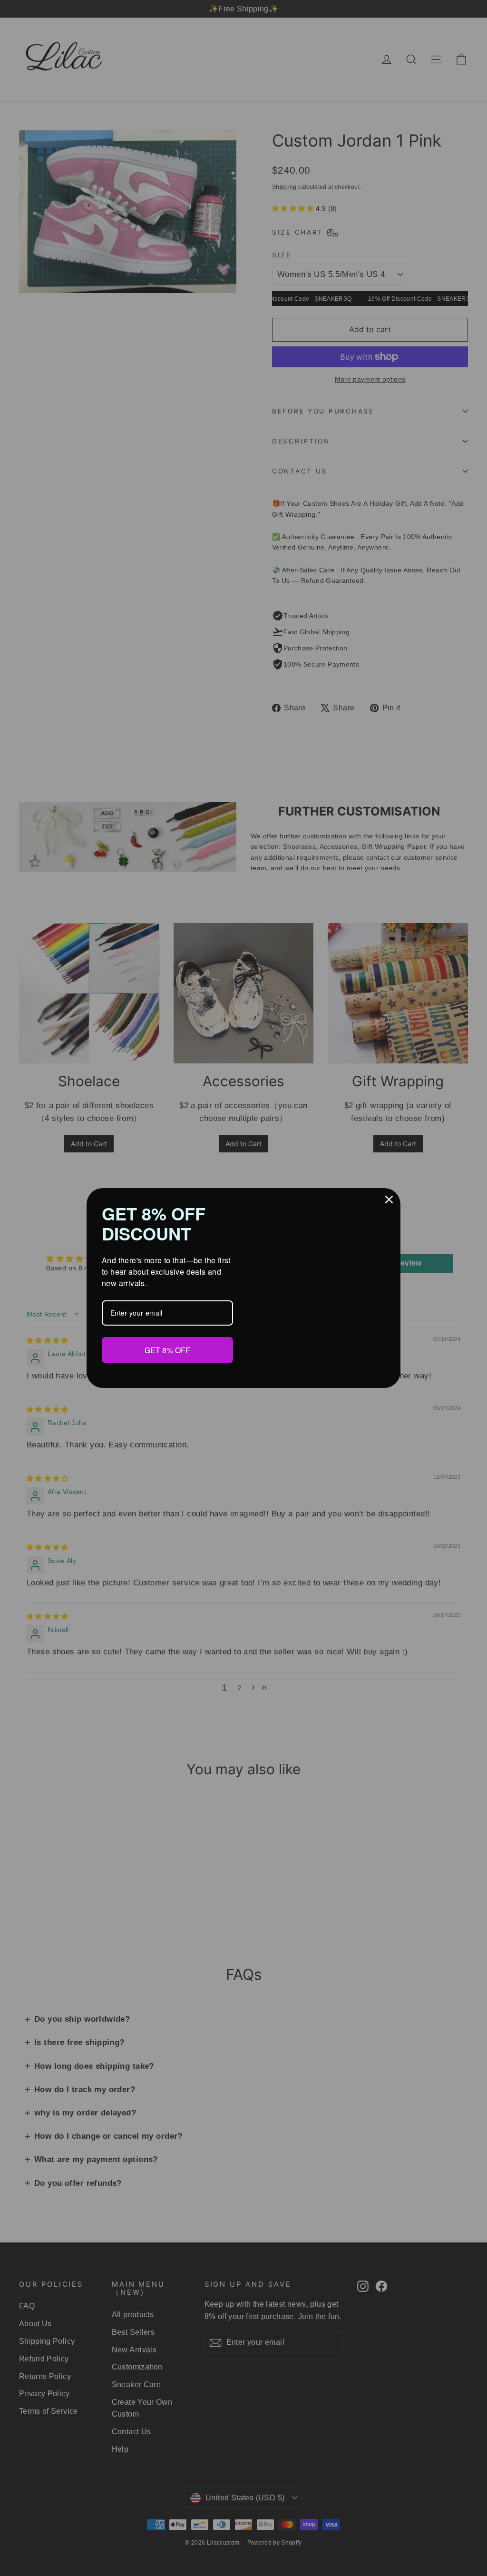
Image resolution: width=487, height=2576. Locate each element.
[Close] (389, 1200)
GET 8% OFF (167, 1349)
